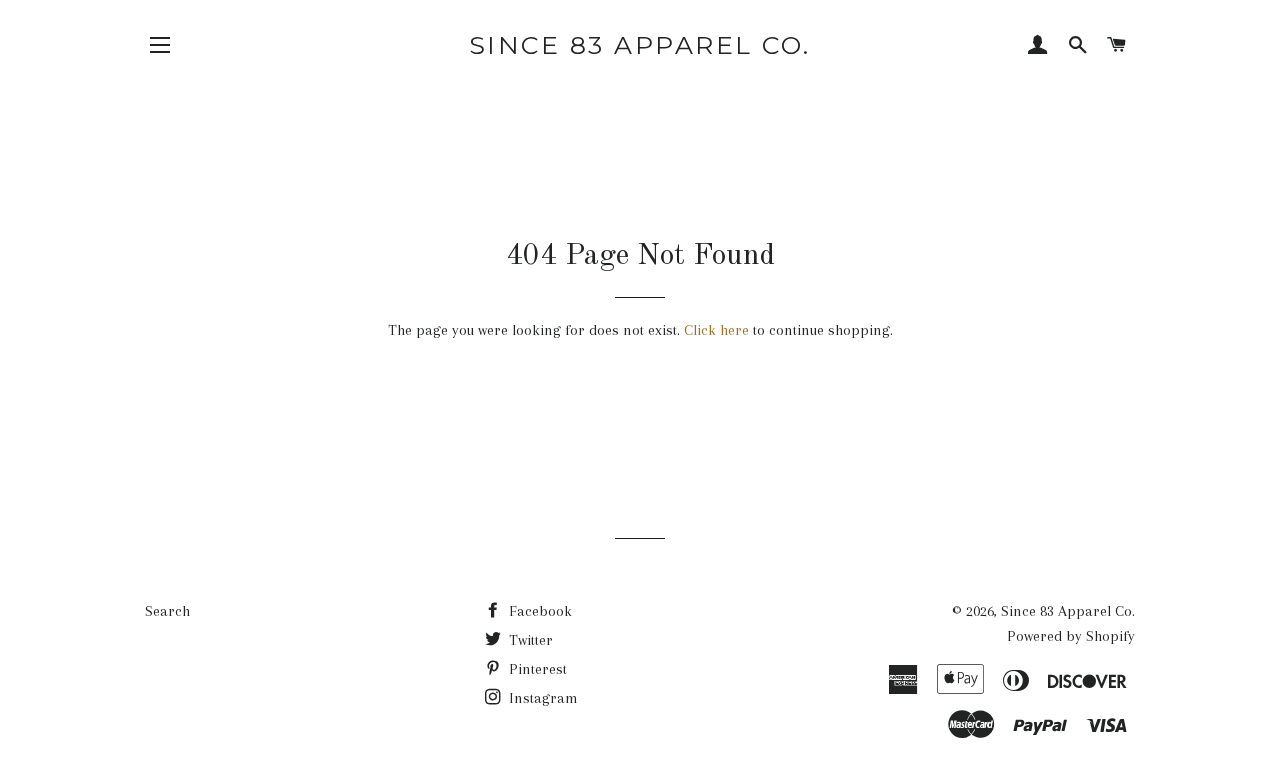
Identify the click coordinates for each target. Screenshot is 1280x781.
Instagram (541, 698)
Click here (716, 330)
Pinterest (536, 669)
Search (167, 611)
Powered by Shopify (1071, 636)
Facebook (538, 611)
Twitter (529, 640)
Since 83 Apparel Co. (640, 45)
